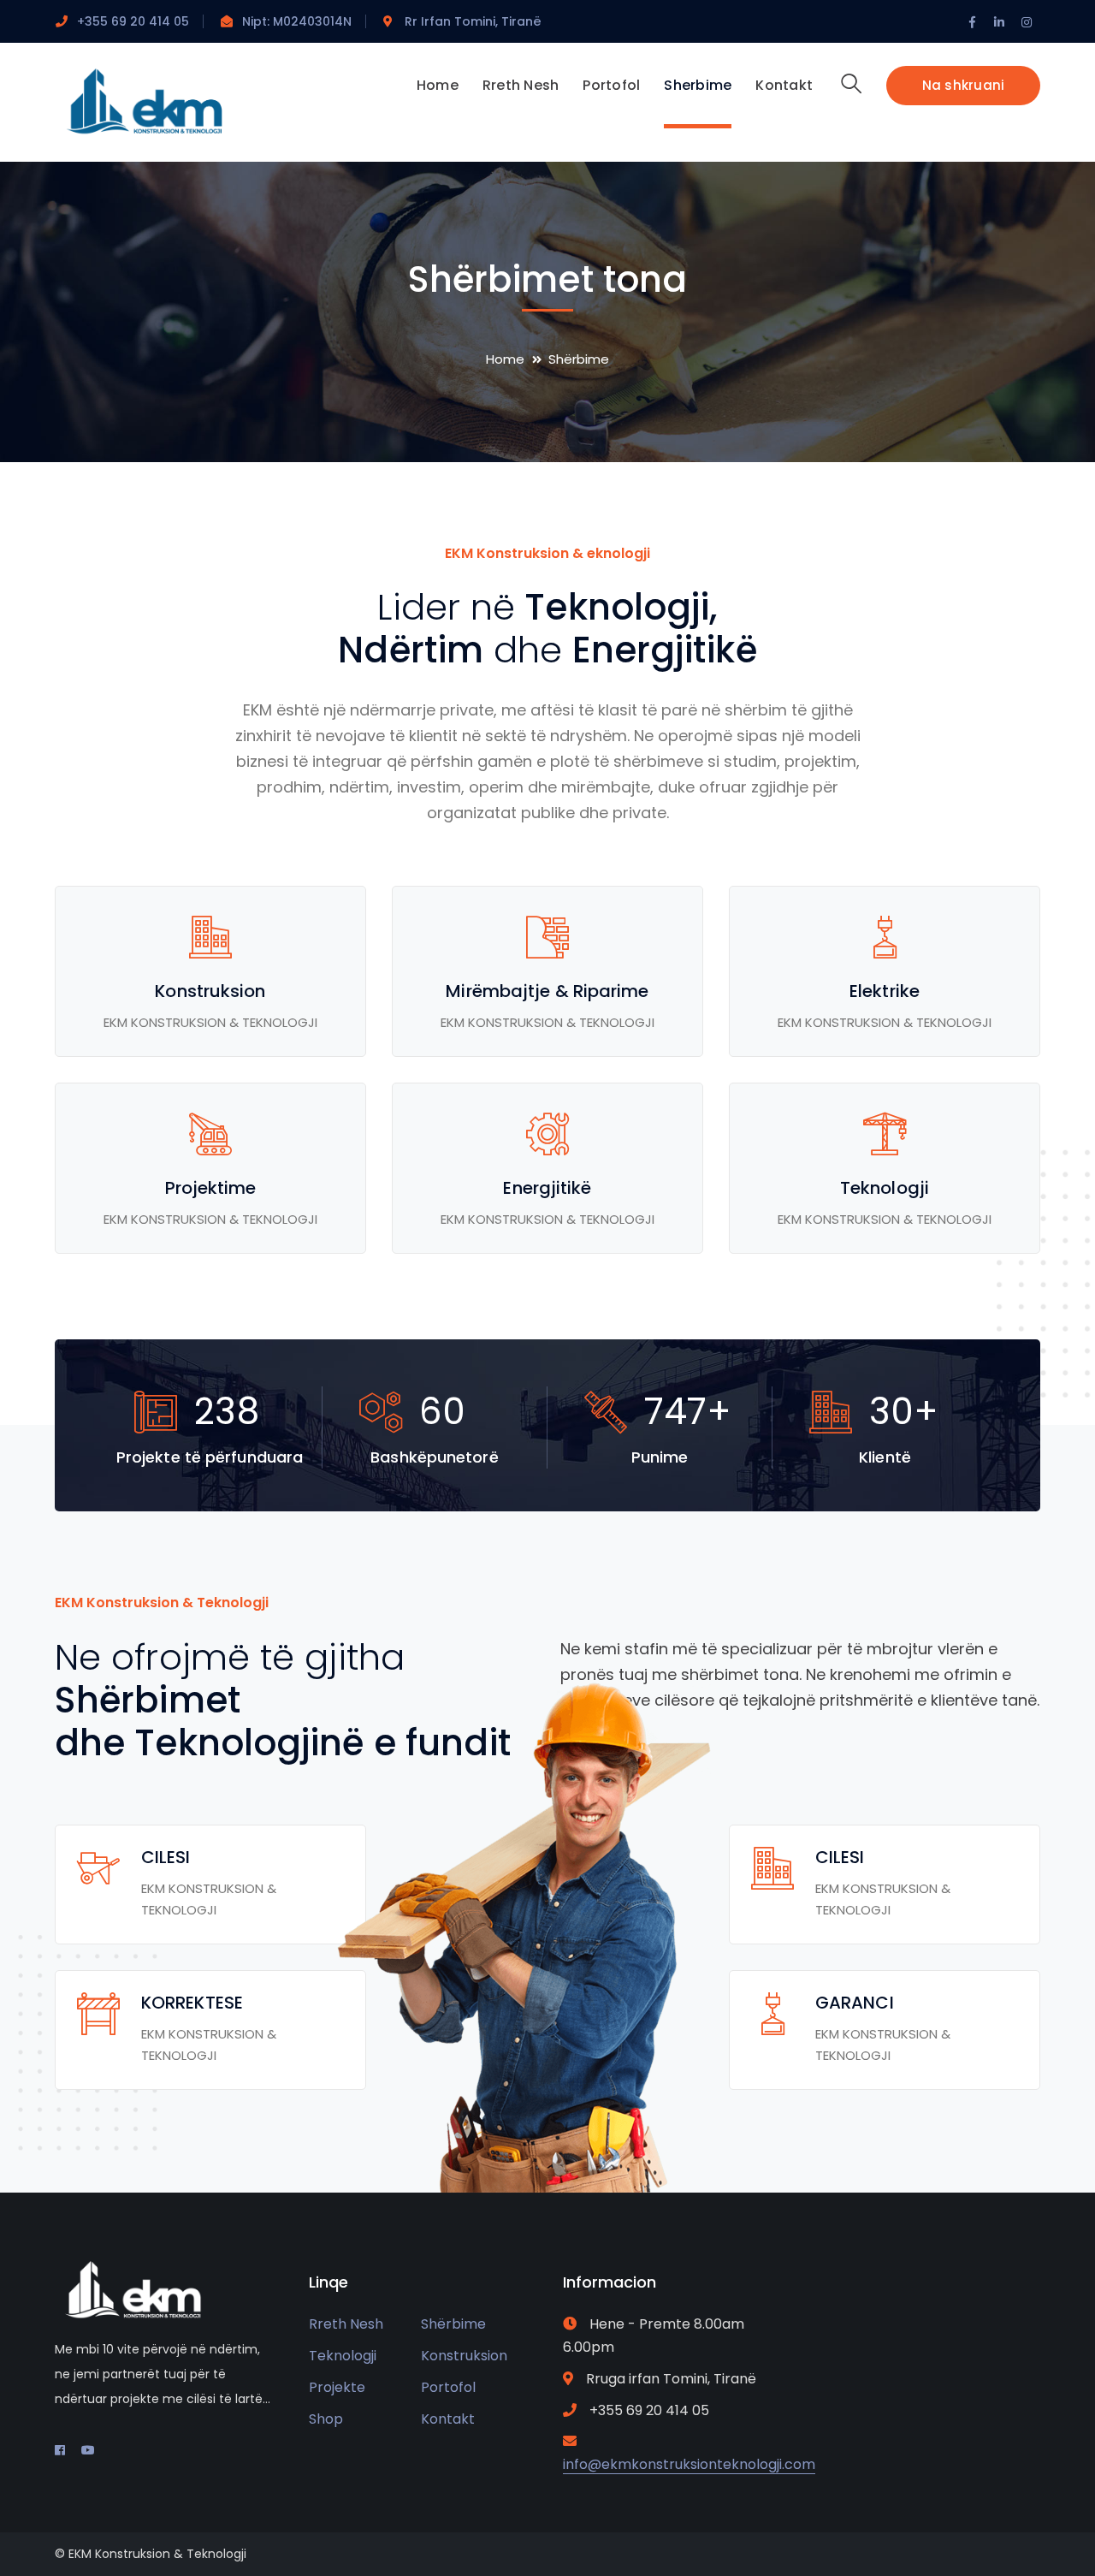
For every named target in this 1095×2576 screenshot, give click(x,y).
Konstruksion (464, 2356)
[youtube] (88, 2450)
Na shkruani (964, 85)
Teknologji (343, 2356)
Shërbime (453, 2324)
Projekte (337, 2387)
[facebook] (60, 2450)
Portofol (448, 2387)
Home (505, 359)
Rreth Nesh (346, 2324)
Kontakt (448, 2419)
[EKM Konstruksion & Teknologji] (183, 101)
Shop (326, 2419)
